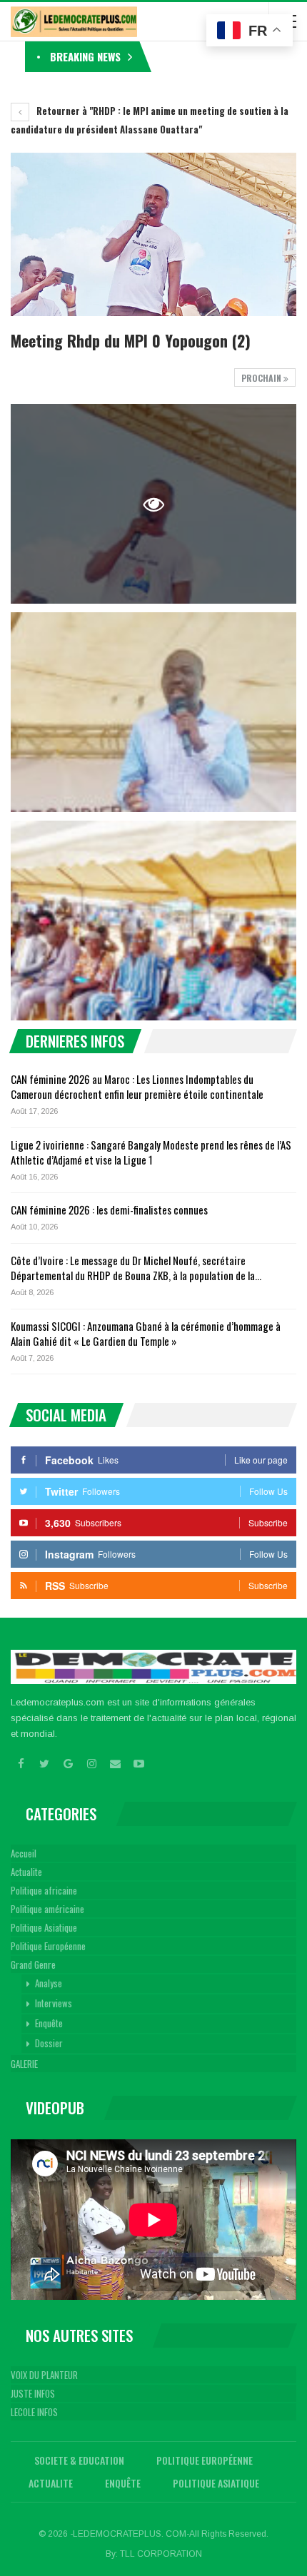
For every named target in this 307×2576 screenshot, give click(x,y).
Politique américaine (47, 1909)
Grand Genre (33, 1964)
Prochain (262, 378)
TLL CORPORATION (161, 2554)
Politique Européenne (48, 1946)
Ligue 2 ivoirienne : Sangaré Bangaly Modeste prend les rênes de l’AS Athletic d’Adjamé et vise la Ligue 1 (151, 1152)
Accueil (24, 1853)
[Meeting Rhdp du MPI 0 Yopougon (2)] (153, 712)
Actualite (26, 1872)
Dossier (49, 2043)
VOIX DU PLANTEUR (44, 2375)
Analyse (49, 1983)
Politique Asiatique (44, 1927)
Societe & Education (79, 2460)
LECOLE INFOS (34, 2412)
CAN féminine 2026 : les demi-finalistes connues (109, 1210)
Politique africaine (44, 1890)
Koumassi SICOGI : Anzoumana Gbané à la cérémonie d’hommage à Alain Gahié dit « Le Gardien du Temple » (146, 1333)
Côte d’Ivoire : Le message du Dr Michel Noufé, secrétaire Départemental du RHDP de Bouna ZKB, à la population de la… (136, 1268)
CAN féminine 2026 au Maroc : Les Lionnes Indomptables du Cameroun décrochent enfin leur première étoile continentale (137, 1086)
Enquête (49, 2023)
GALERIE (24, 2064)
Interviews (54, 2003)
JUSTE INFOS (33, 2393)
